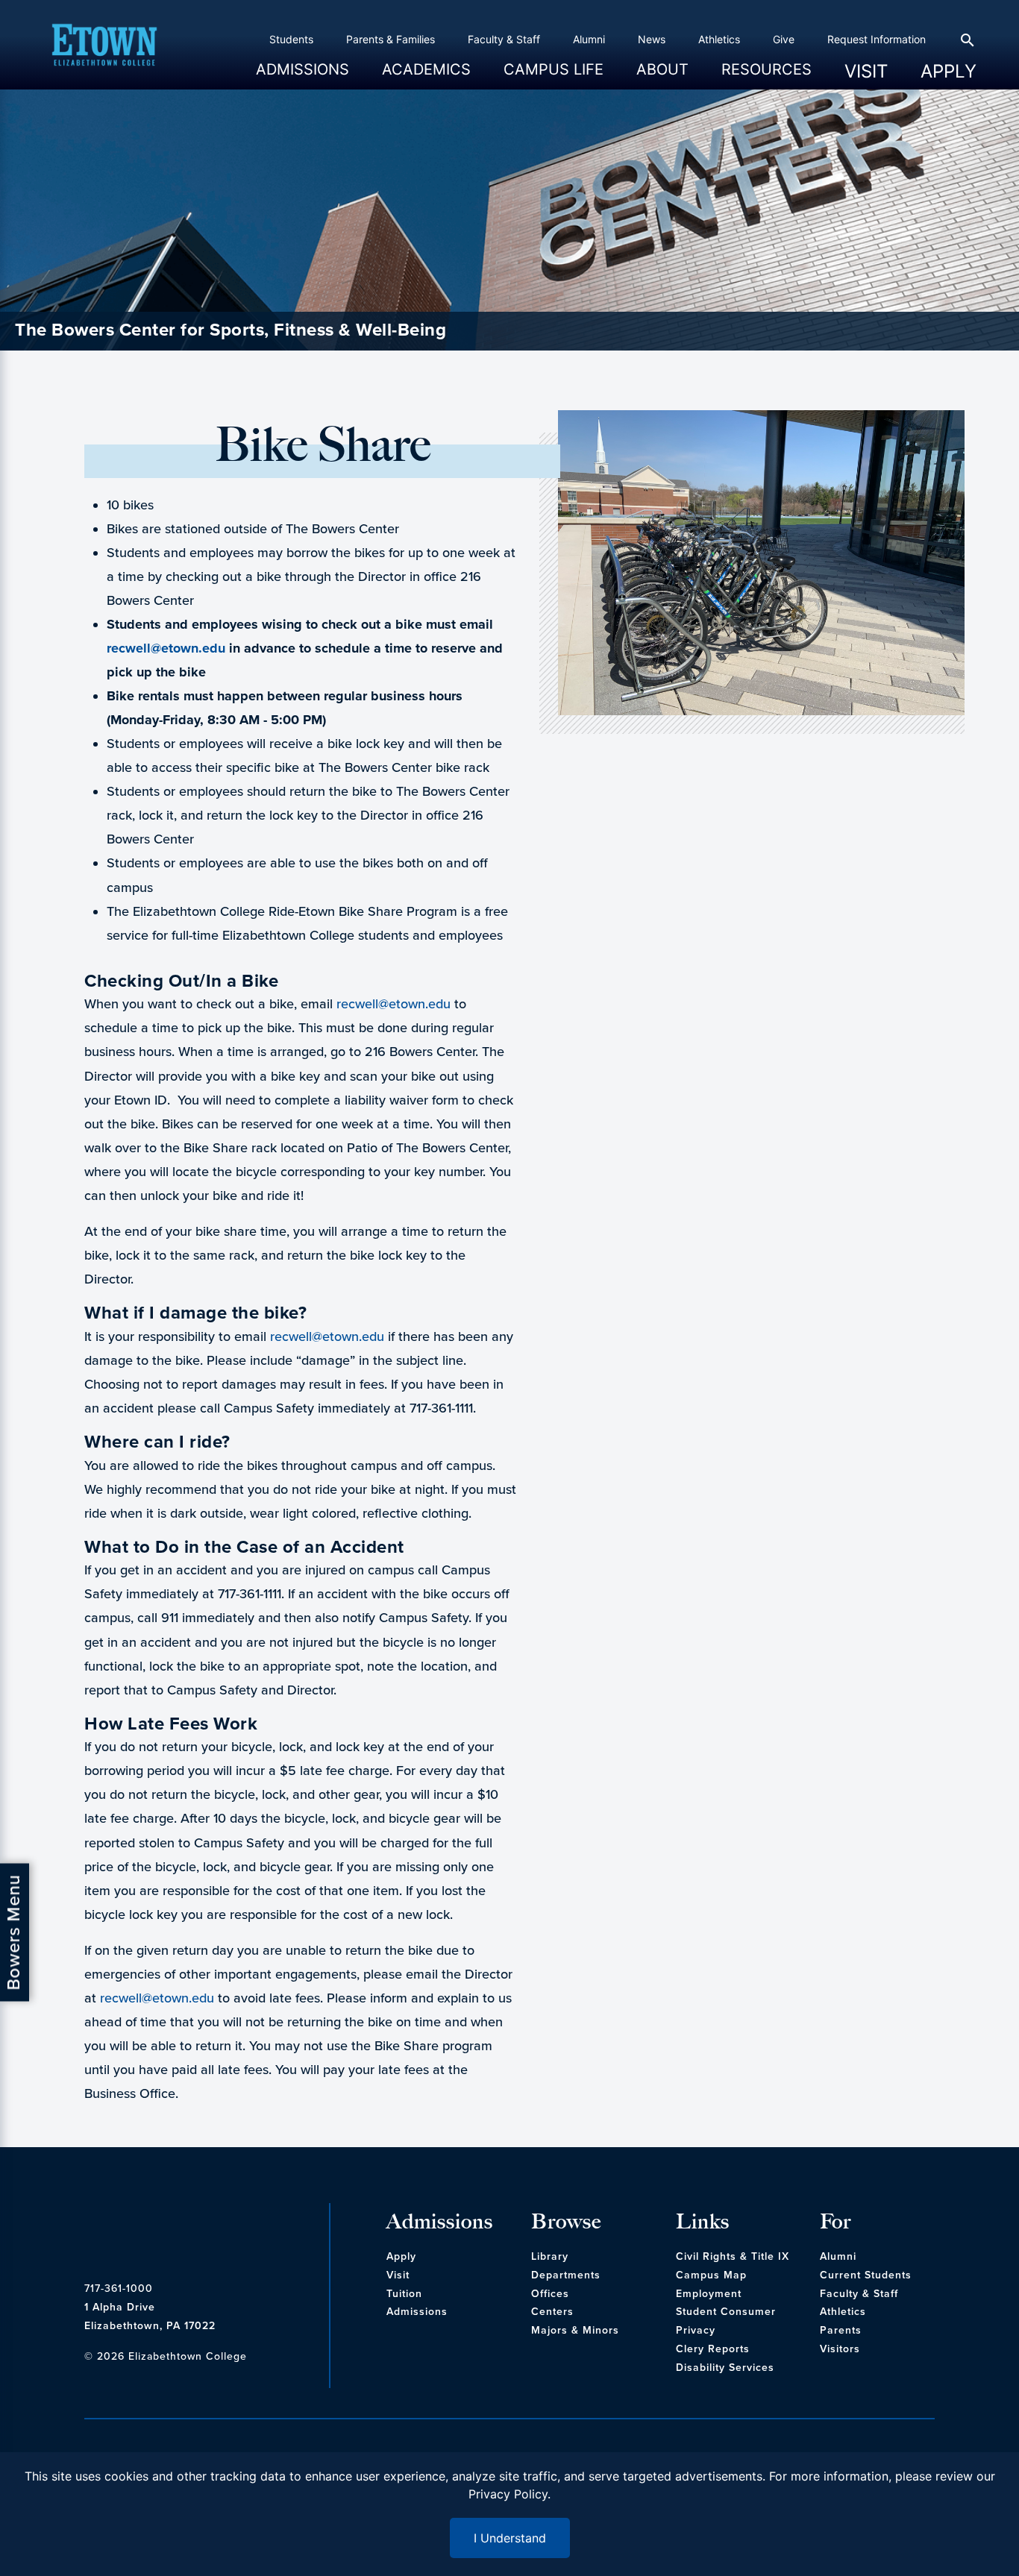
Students (291, 39)
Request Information (877, 39)
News (652, 39)
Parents (841, 2330)
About (662, 75)
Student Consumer (726, 2312)
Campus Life (554, 75)
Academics (426, 75)
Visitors (840, 2349)
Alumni (589, 39)
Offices (550, 2294)
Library (550, 2256)
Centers (552, 2312)
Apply (949, 71)
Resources (766, 75)
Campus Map (711, 2275)
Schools (396, 102)
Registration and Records (439, 102)
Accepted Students (299, 102)
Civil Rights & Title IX (733, 2256)
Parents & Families (391, 39)
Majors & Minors (575, 2330)
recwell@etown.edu (166, 648)
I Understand (510, 2538)
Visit (866, 71)
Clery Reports (713, 2349)
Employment (709, 2294)
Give (784, 39)
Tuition (404, 2294)
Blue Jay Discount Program (783, 102)
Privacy (696, 2330)
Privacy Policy (508, 2494)
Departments (566, 2275)
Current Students (866, 2275)
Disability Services (725, 2368)
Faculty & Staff (504, 39)
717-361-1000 (119, 2288)
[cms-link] (203, 2232)
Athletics (719, 39)
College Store (531, 102)
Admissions (302, 75)
